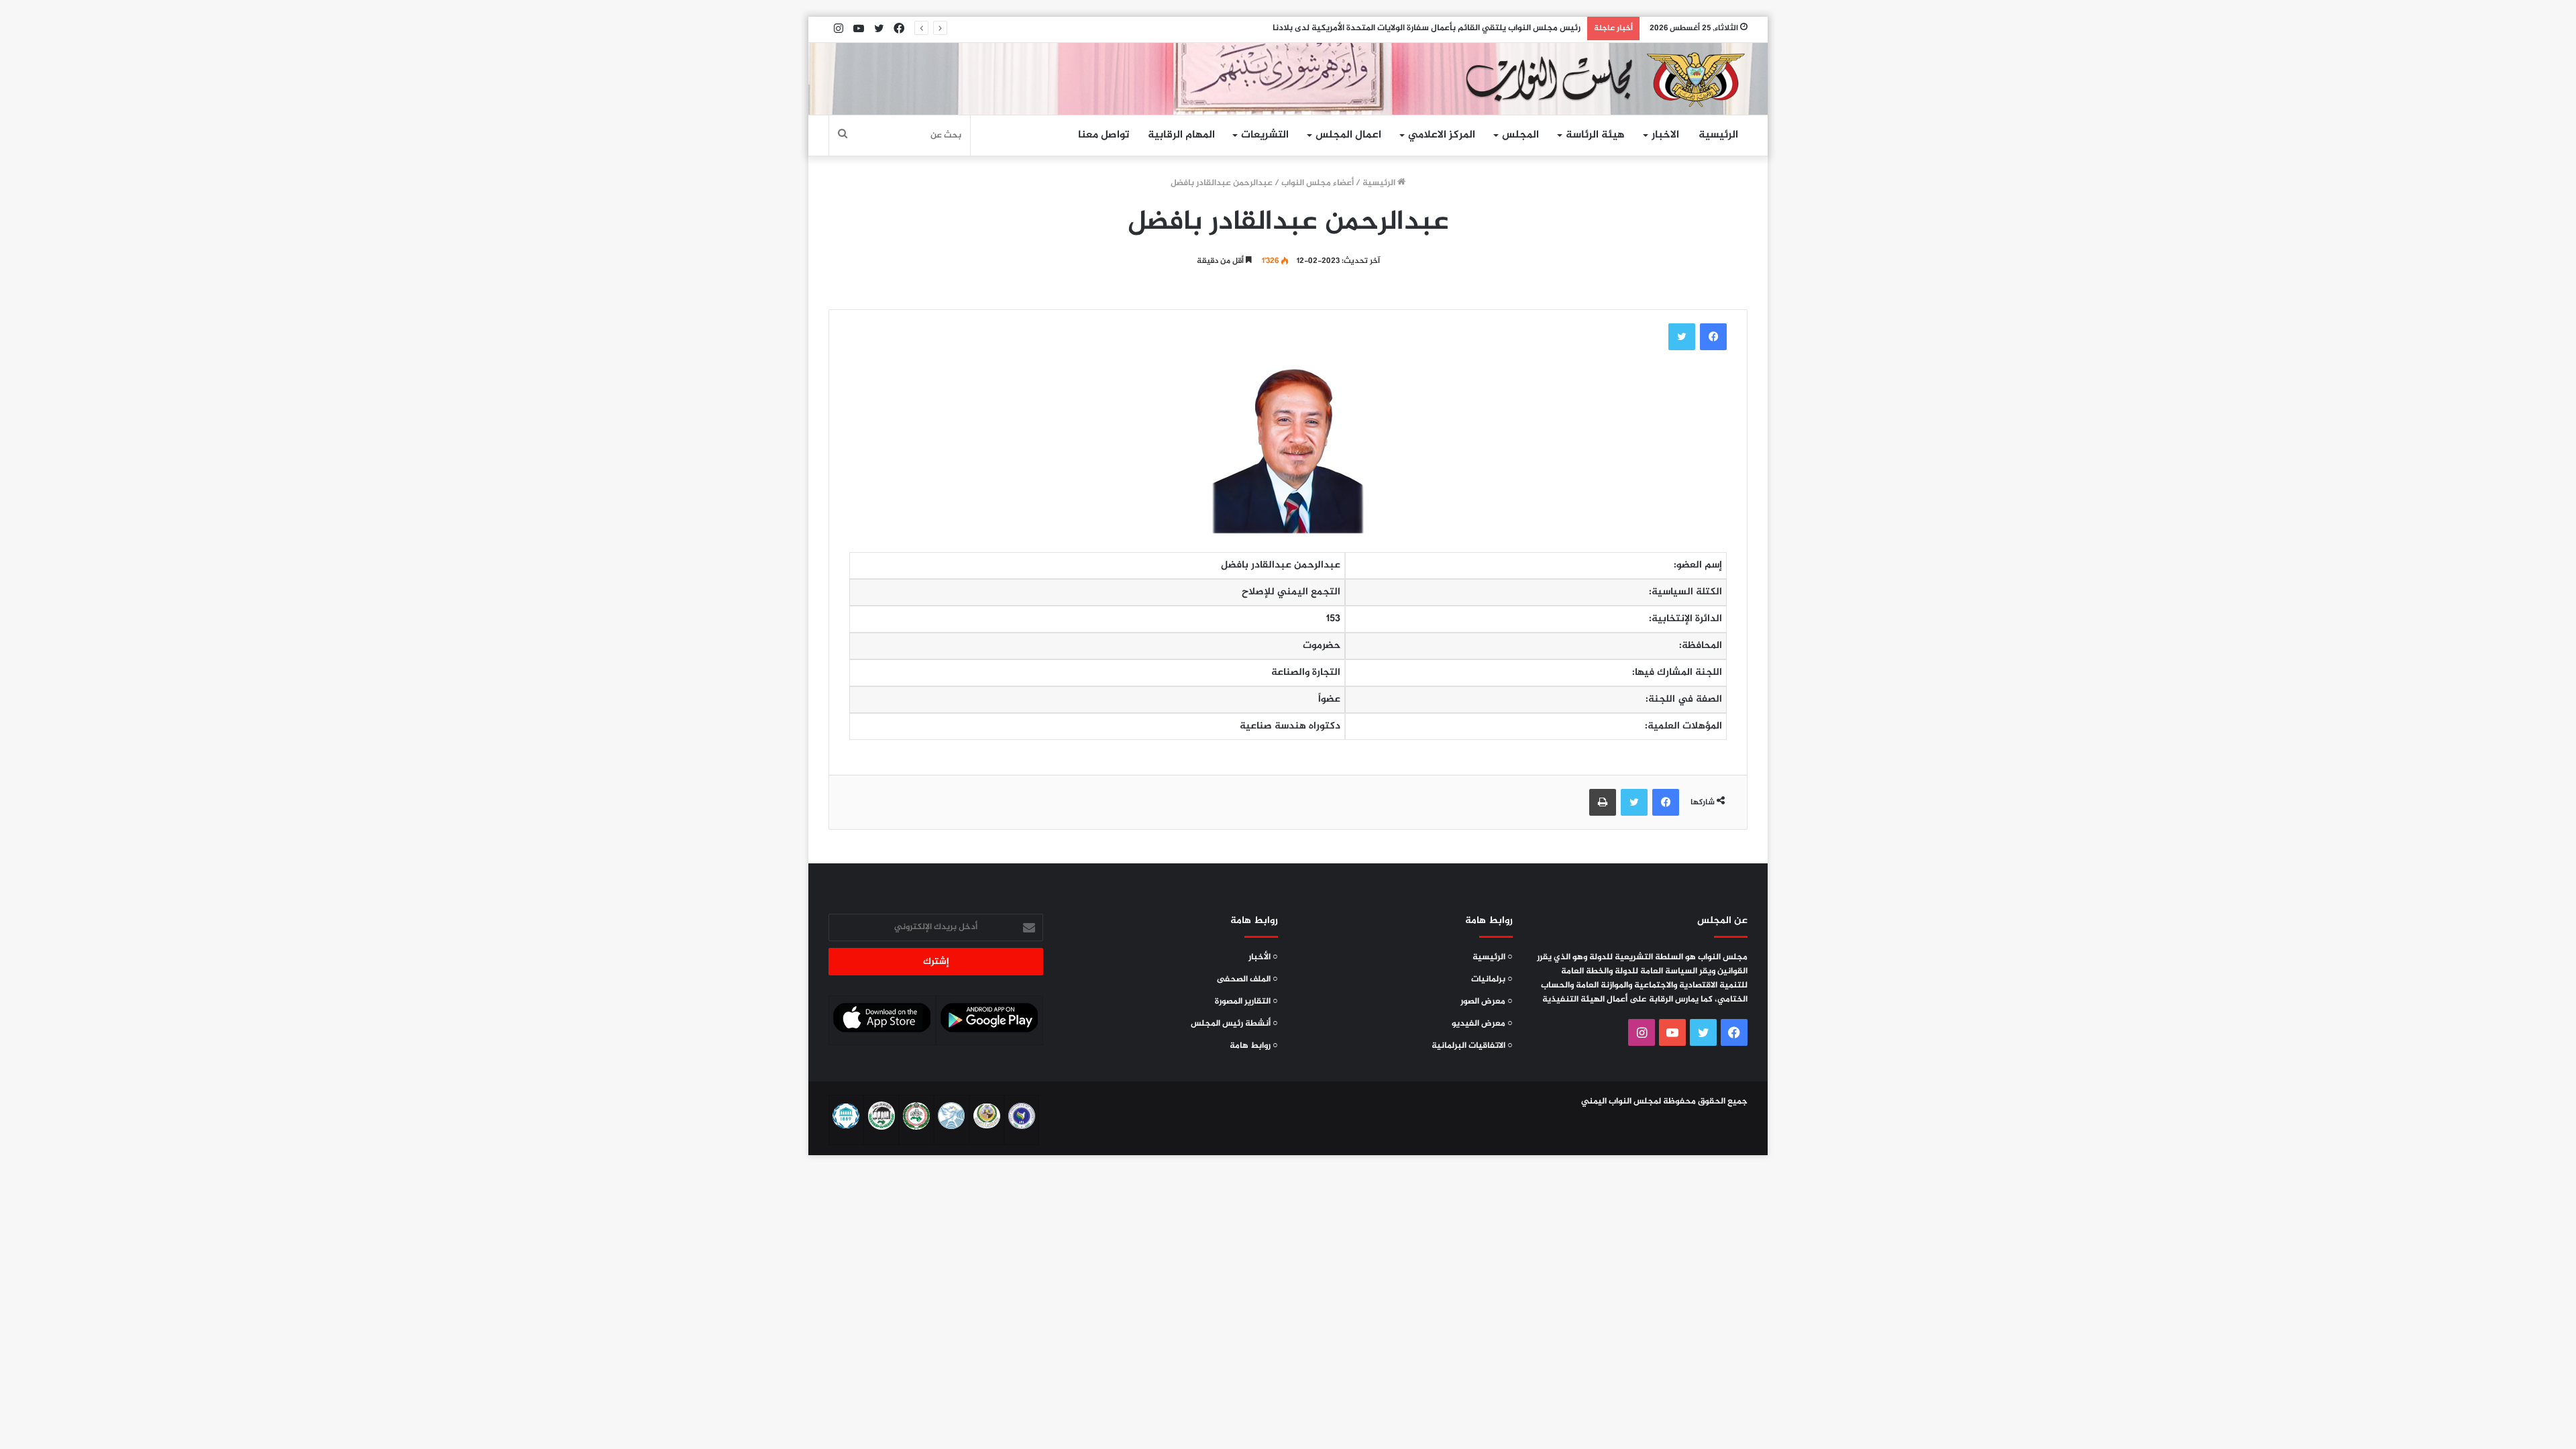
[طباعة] (1603, 802)
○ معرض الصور (1487, 1002)
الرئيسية (1718, 135)
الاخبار (1665, 135)
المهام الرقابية (1181, 135)
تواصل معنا (1104, 135)
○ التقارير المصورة (1246, 1002)
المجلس (1520, 135)
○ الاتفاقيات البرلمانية (1472, 1046)
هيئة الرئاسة (1595, 135)
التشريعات (1265, 135)
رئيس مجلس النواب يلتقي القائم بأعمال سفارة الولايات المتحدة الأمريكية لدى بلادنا (1427, 28)
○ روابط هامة (1254, 1046)
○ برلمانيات (1492, 979)
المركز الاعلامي (1442, 135)
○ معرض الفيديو (1482, 1024)
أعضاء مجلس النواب (1318, 183)
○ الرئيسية (1493, 957)
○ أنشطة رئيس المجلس (1234, 1024)
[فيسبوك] (1713, 337)
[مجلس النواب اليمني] (1601, 79)
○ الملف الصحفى (1247, 979)
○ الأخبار (1263, 957)
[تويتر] (1682, 337)
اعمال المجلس (1348, 135)
